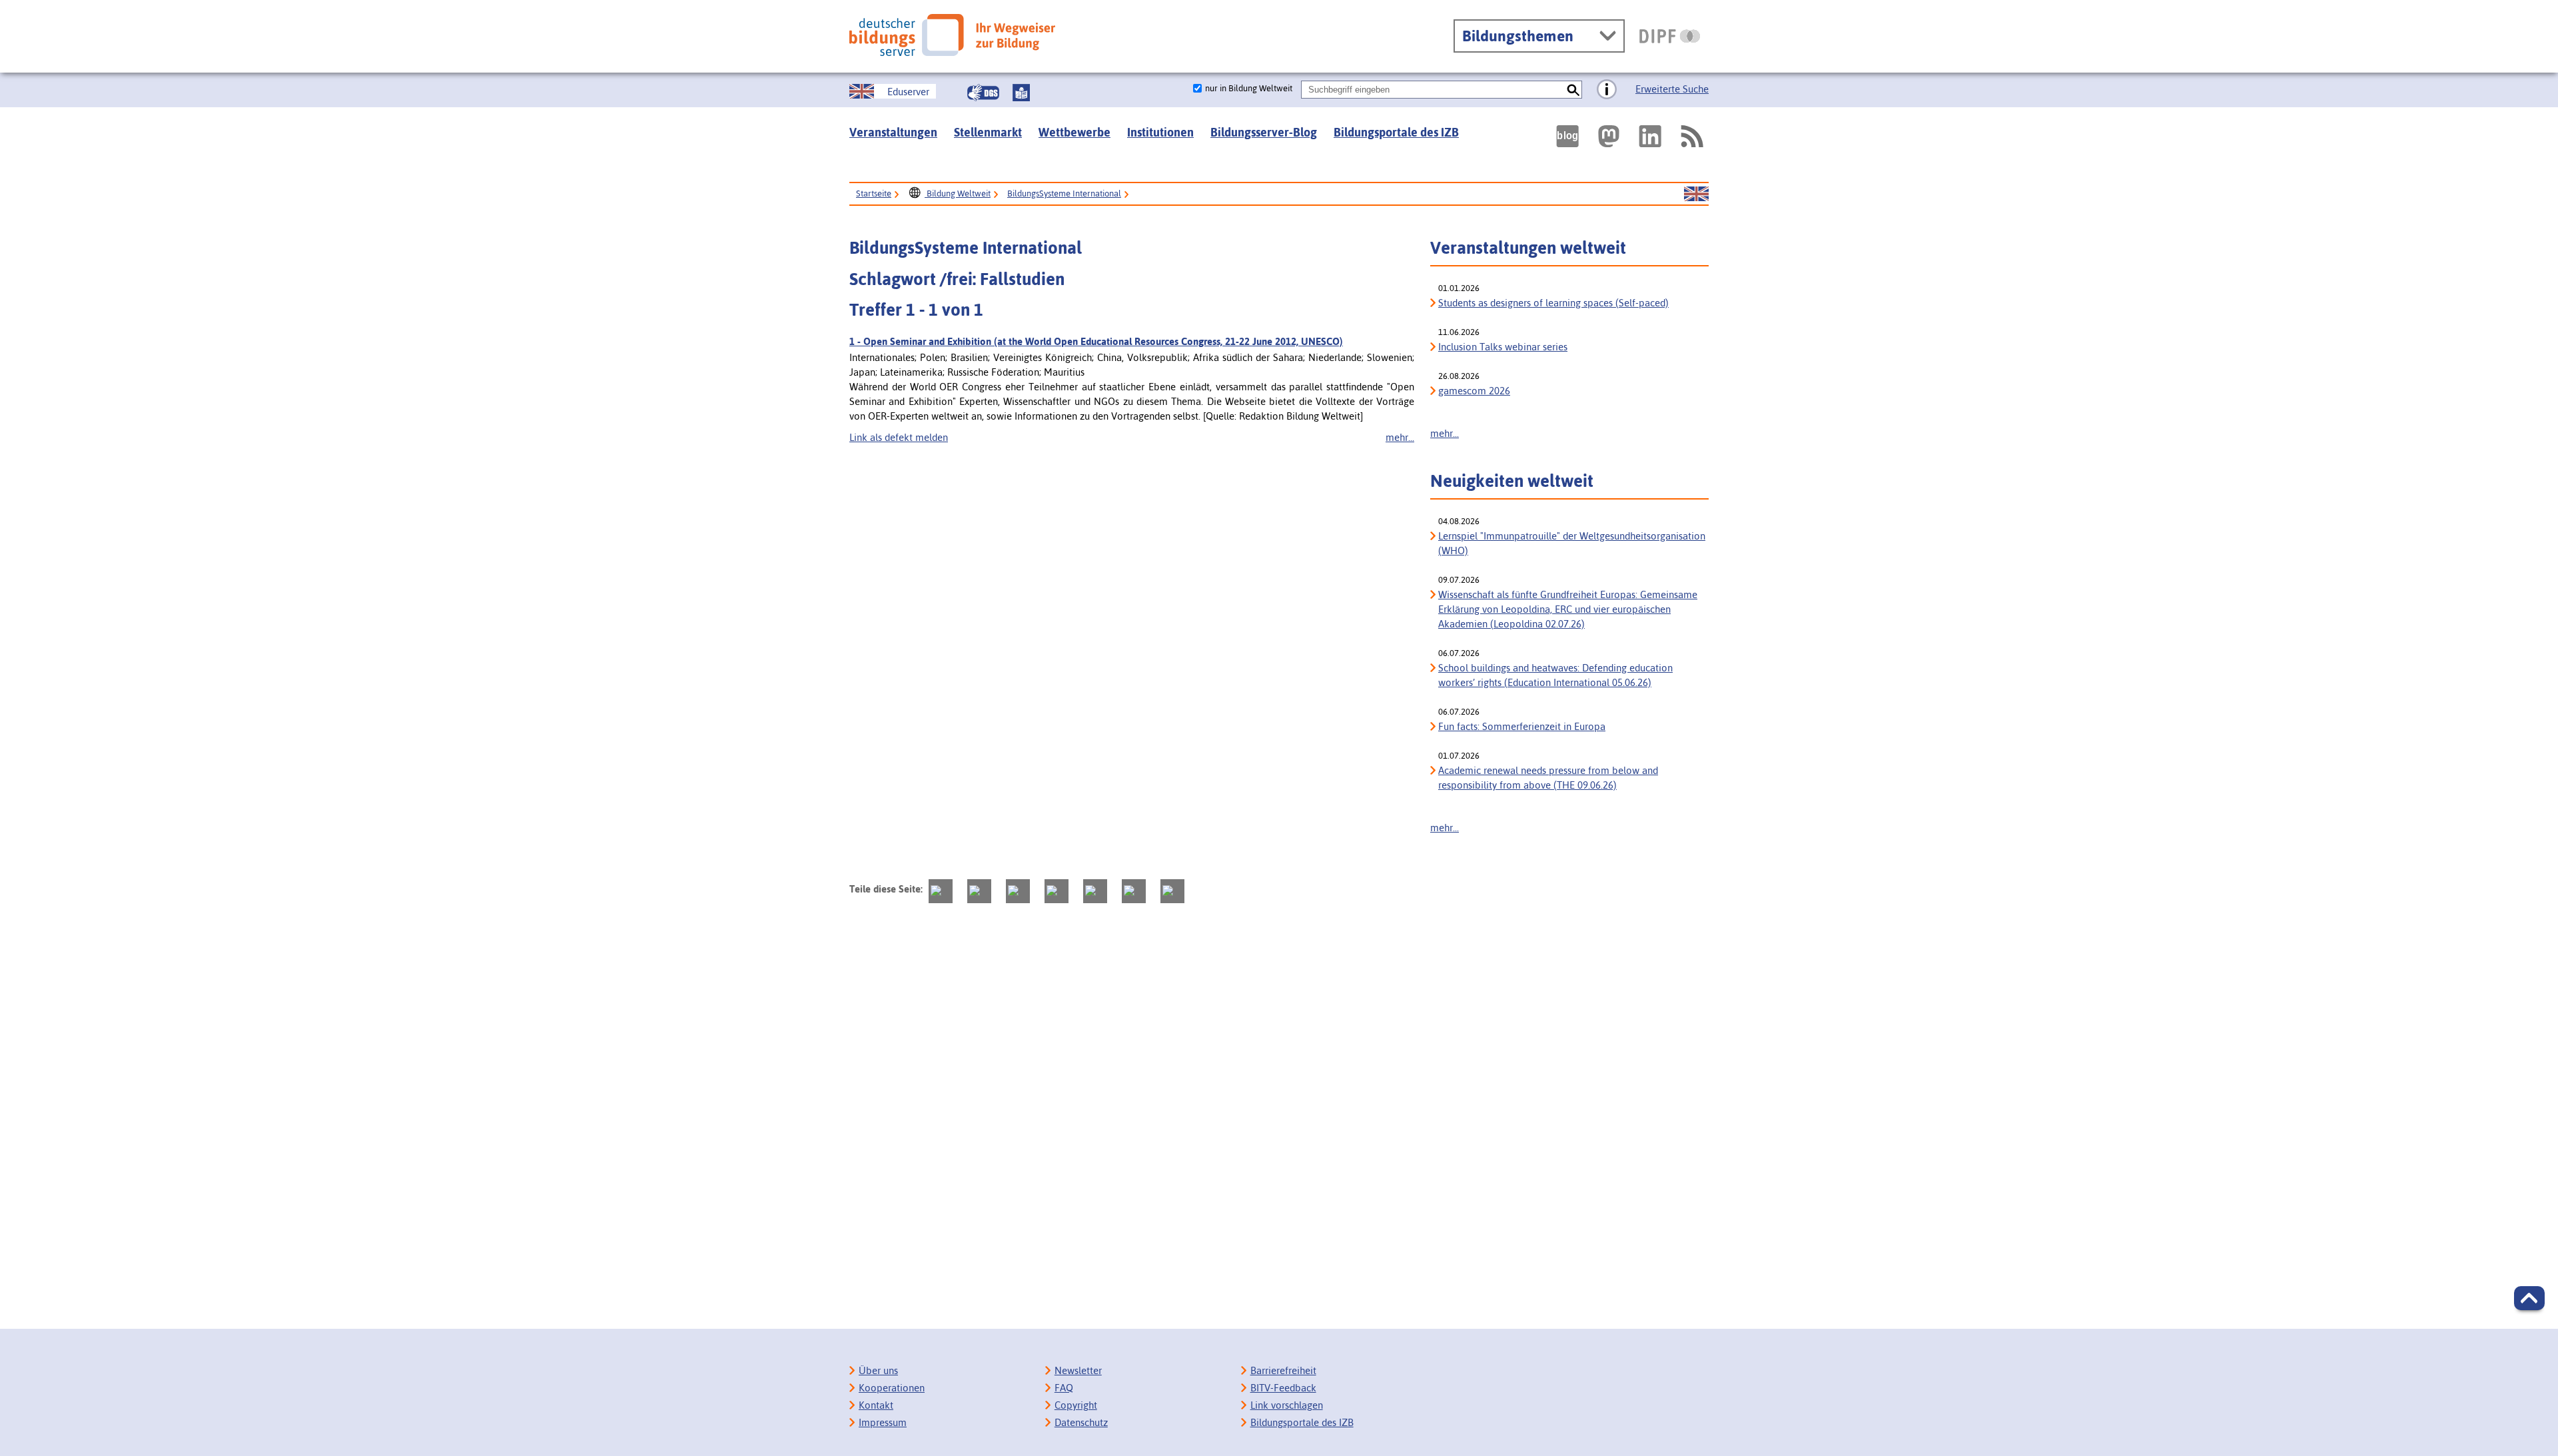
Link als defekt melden (899, 437)
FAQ (1064, 1388)
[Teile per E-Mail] (1134, 891)
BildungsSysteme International (1064, 193)
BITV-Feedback (1283, 1388)
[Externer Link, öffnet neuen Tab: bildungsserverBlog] (1567, 136)
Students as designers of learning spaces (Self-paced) (1553, 303)
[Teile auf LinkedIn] (1095, 891)
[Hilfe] (1607, 90)
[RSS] (1691, 136)
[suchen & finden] (1573, 90)
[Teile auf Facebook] (979, 891)
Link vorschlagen (1287, 1405)
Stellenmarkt (988, 132)
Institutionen (1160, 132)
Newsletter (1078, 1370)
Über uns (878, 1370)
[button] (2529, 1298)
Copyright (1076, 1405)
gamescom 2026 (1474, 391)
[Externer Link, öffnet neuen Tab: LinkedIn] (1650, 136)
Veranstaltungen (893, 132)
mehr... (1400, 437)
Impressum (883, 1422)
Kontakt (876, 1405)
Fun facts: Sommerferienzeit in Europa (1522, 726)
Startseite (874, 193)
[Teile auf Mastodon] (941, 891)
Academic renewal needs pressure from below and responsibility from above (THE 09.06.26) (1548, 778)
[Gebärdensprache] (983, 93)
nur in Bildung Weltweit (1249, 88)
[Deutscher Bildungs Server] (952, 35)
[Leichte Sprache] (1021, 93)
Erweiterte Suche (1672, 89)
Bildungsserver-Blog (1264, 132)
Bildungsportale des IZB (1396, 132)
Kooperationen (892, 1388)
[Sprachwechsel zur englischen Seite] (1696, 194)
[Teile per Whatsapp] (1057, 891)
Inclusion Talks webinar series (1503, 347)
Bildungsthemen (1518, 36)
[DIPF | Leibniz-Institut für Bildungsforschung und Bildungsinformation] (1670, 36)
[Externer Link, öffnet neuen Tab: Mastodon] (1609, 136)
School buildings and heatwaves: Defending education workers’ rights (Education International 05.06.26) (1555, 675)
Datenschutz (1081, 1422)
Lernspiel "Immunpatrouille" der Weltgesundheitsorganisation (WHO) (1572, 543)
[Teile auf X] (1018, 891)
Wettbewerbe (1074, 132)
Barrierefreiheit (1283, 1370)
